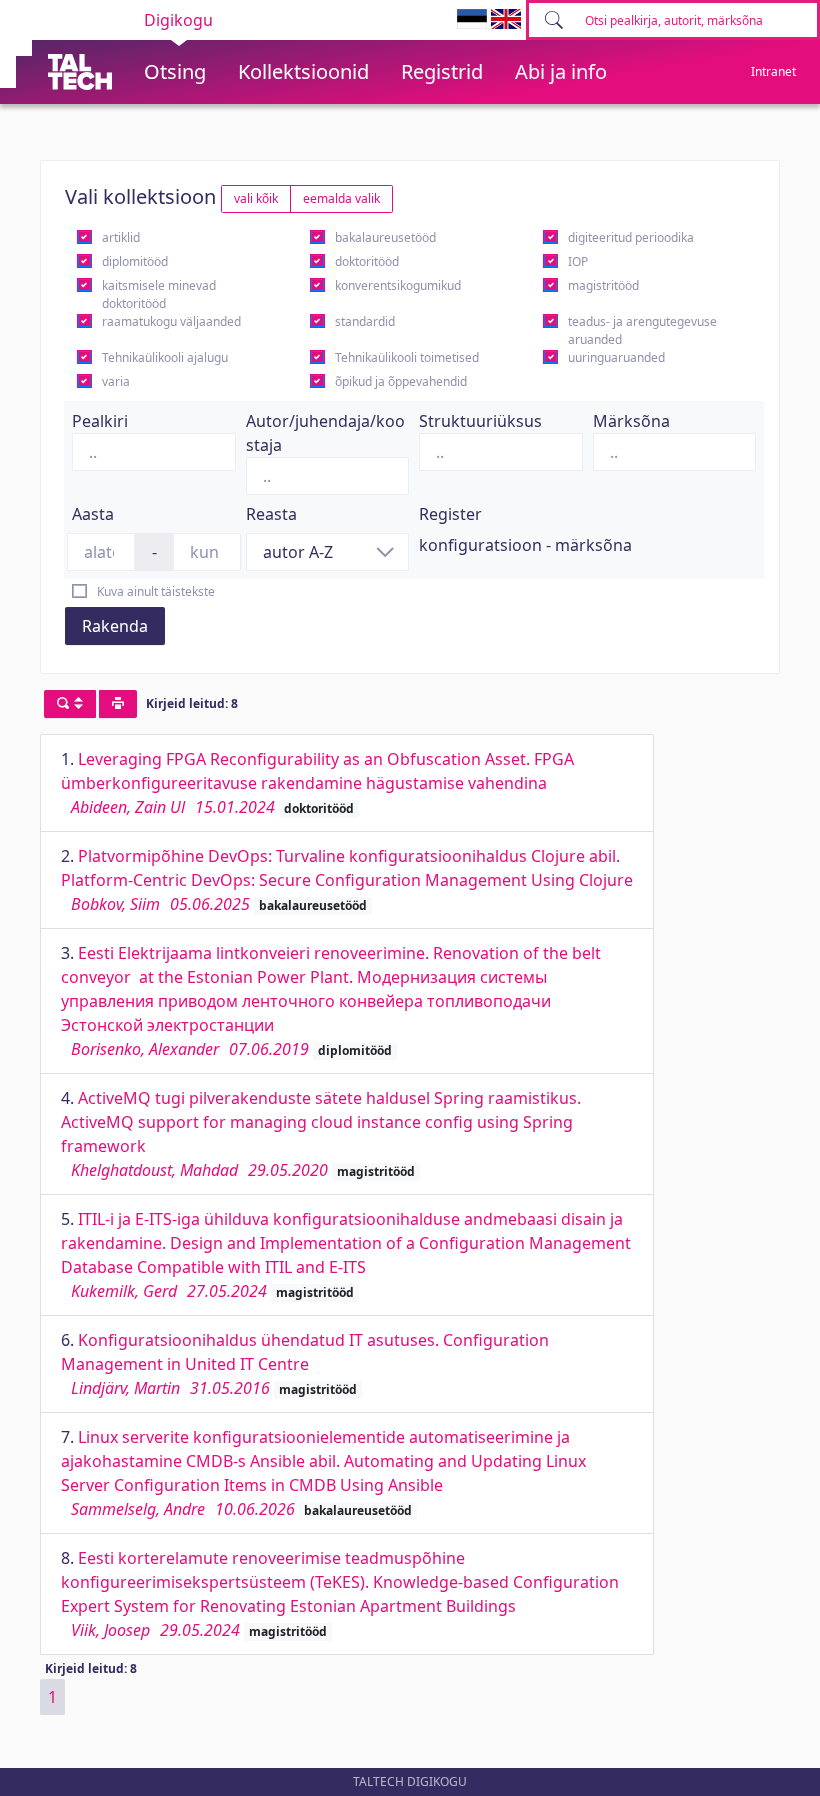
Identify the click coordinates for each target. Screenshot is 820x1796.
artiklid (121, 237)
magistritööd (603, 285)
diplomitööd (135, 261)
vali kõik (256, 198)
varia (116, 381)
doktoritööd (367, 261)
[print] (118, 704)
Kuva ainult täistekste (156, 591)
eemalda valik (341, 198)
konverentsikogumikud (398, 285)
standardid (365, 321)
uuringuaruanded (616, 357)
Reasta (271, 514)
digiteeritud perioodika (631, 237)
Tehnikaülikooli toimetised (407, 357)
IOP (578, 261)
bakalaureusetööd (385, 237)
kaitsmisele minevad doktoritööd (159, 294)
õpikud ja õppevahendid (401, 381)
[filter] (70, 704)
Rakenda (115, 626)
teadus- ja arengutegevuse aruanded (642, 330)
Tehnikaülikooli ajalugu (165, 357)
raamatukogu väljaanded (171, 321)
